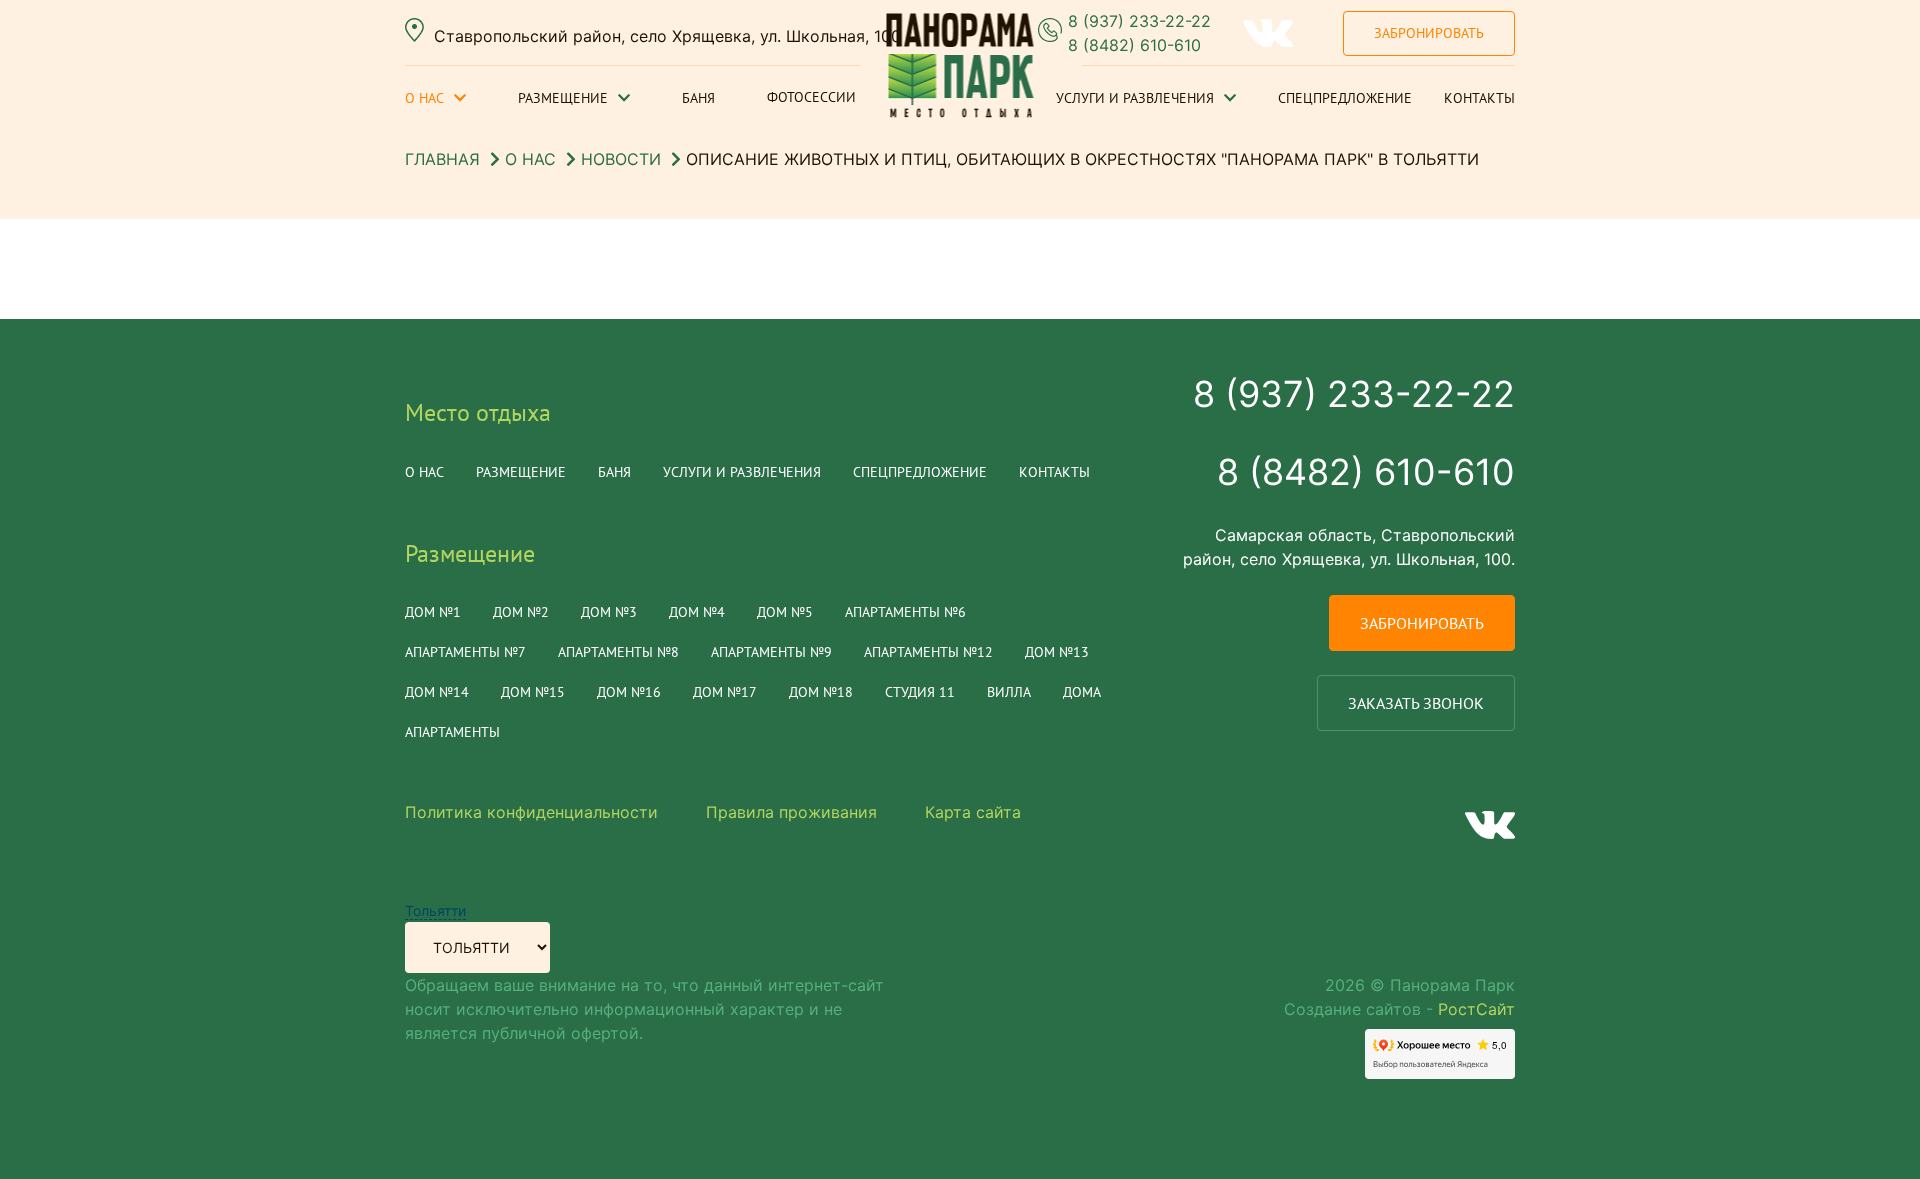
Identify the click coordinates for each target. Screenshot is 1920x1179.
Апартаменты (452, 732)
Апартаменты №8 (618, 652)
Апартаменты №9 (771, 652)
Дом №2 (521, 612)
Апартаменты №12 (928, 652)
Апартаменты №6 (905, 612)
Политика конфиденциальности (531, 812)
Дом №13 (1057, 652)
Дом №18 (821, 692)
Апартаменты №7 (465, 652)
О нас (424, 98)
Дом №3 (609, 612)
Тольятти (435, 910)
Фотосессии (811, 97)
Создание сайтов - (1399, 1009)
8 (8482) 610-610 (1134, 45)
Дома (1082, 692)
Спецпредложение (1345, 98)
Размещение (563, 98)
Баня (698, 98)
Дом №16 (629, 692)
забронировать (1422, 623)
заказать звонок (1416, 703)
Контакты (1479, 98)
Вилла (1009, 692)
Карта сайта (973, 812)
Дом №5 (785, 612)
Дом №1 (433, 612)
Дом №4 (697, 612)
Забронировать (1429, 33)
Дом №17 (725, 692)
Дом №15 (533, 692)
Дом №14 (437, 692)
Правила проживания (791, 812)
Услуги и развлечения (1135, 98)
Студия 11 (920, 692)
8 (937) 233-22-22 (1139, 21)
